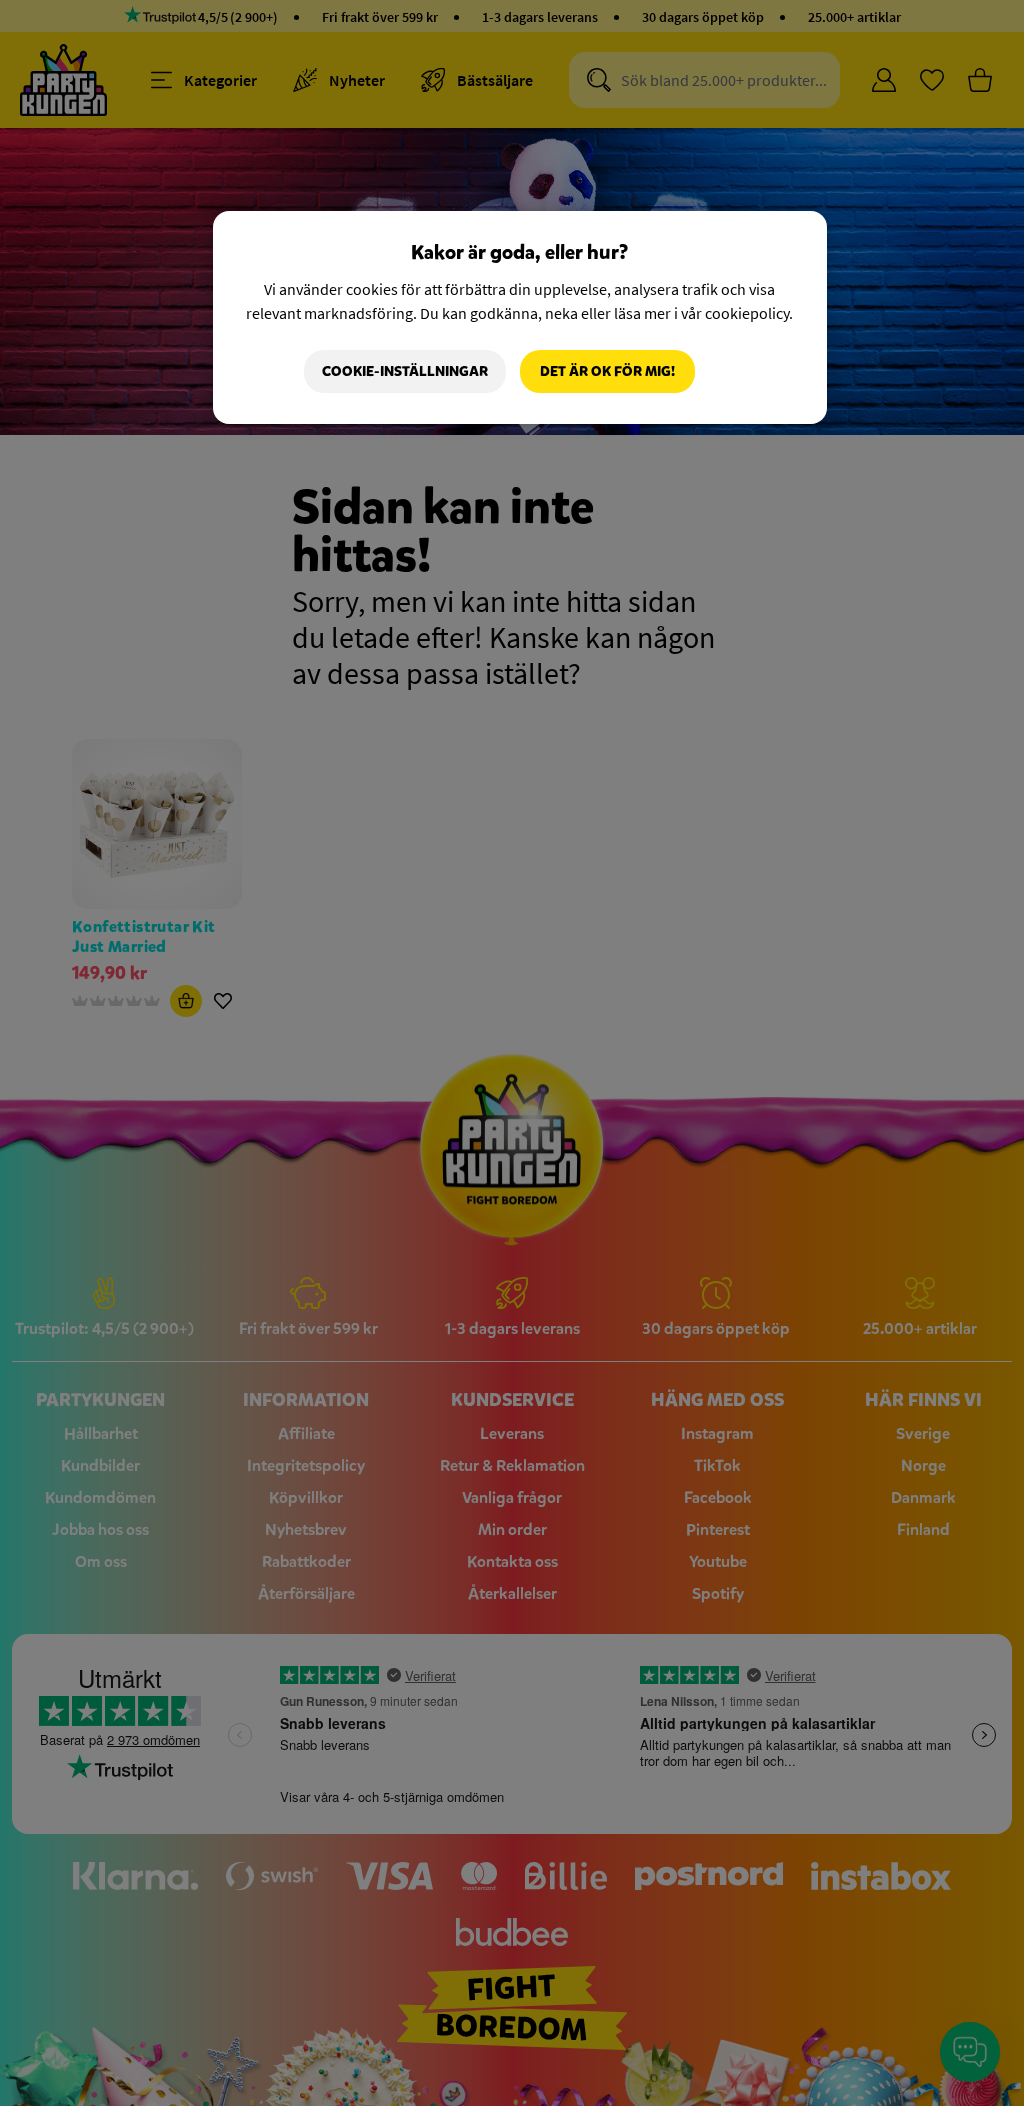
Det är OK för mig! (607, 371)
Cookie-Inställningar (405, 371)
